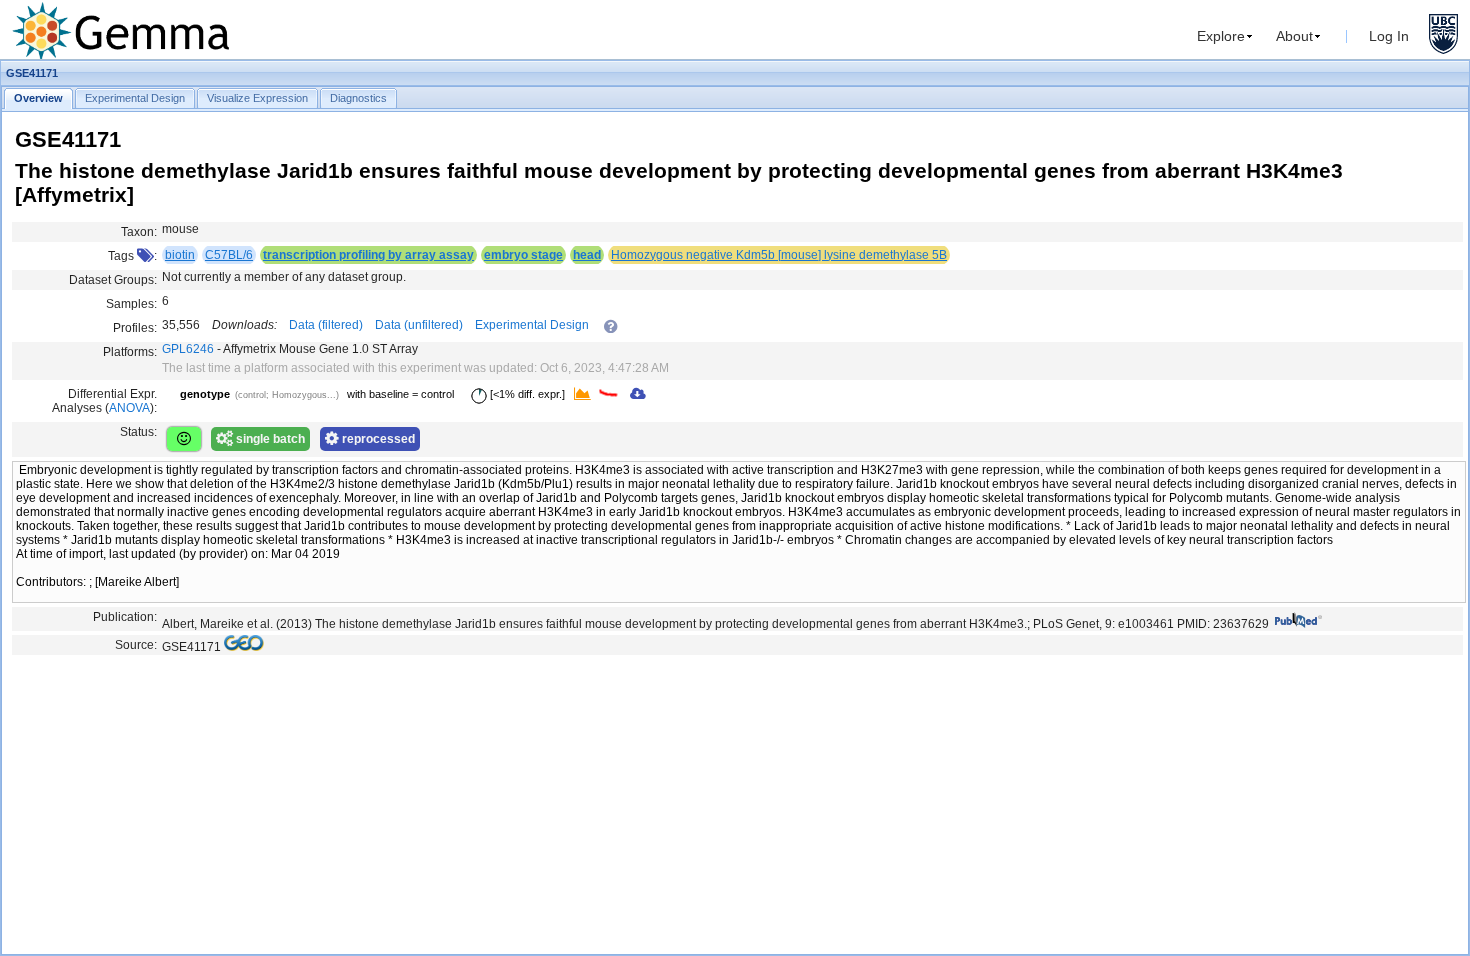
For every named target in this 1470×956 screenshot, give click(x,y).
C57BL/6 (229, 255)
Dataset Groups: (113, 280)
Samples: (131, 304)
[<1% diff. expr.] (526, 394)
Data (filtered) (326, 325)
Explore (1221, 36)
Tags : (132, 256)
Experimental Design (532, 325)
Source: (136, 645)
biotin (180, 255)
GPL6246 (188, 349)
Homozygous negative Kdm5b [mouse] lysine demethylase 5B (779, 255)
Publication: (125, 617)
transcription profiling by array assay (368, 255)
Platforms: (130, 352)
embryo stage (523, 255)
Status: (138, 432)
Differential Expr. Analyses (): (104, 401)
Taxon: (139, 232)
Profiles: (135, 328)
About (1294, 36)
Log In (1389, 36)
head (587, 255)
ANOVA (129, 408)
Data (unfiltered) (419, 325)
